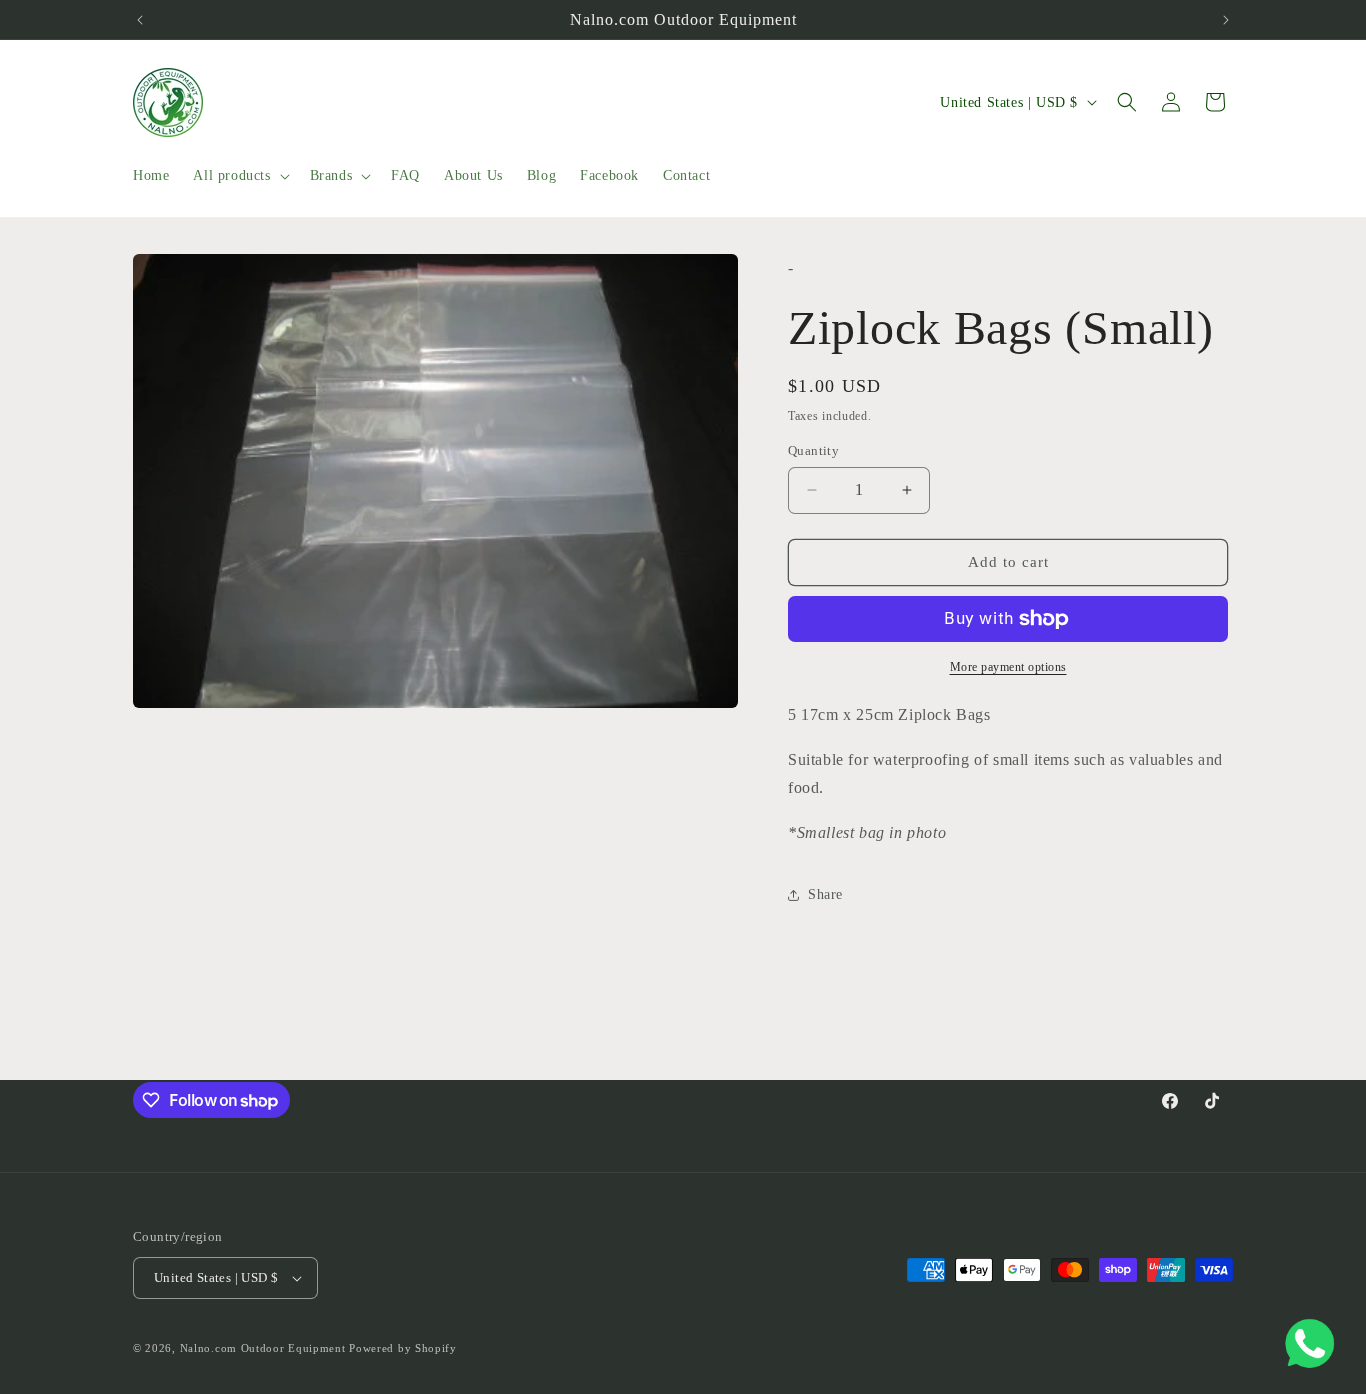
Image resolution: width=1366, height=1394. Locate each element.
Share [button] (825, 894)
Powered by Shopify (403, 1348)
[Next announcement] (1226, 20)
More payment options (1008, 667)
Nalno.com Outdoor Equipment (263, 1348)
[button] (239, 176)
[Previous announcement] (140, 20)
